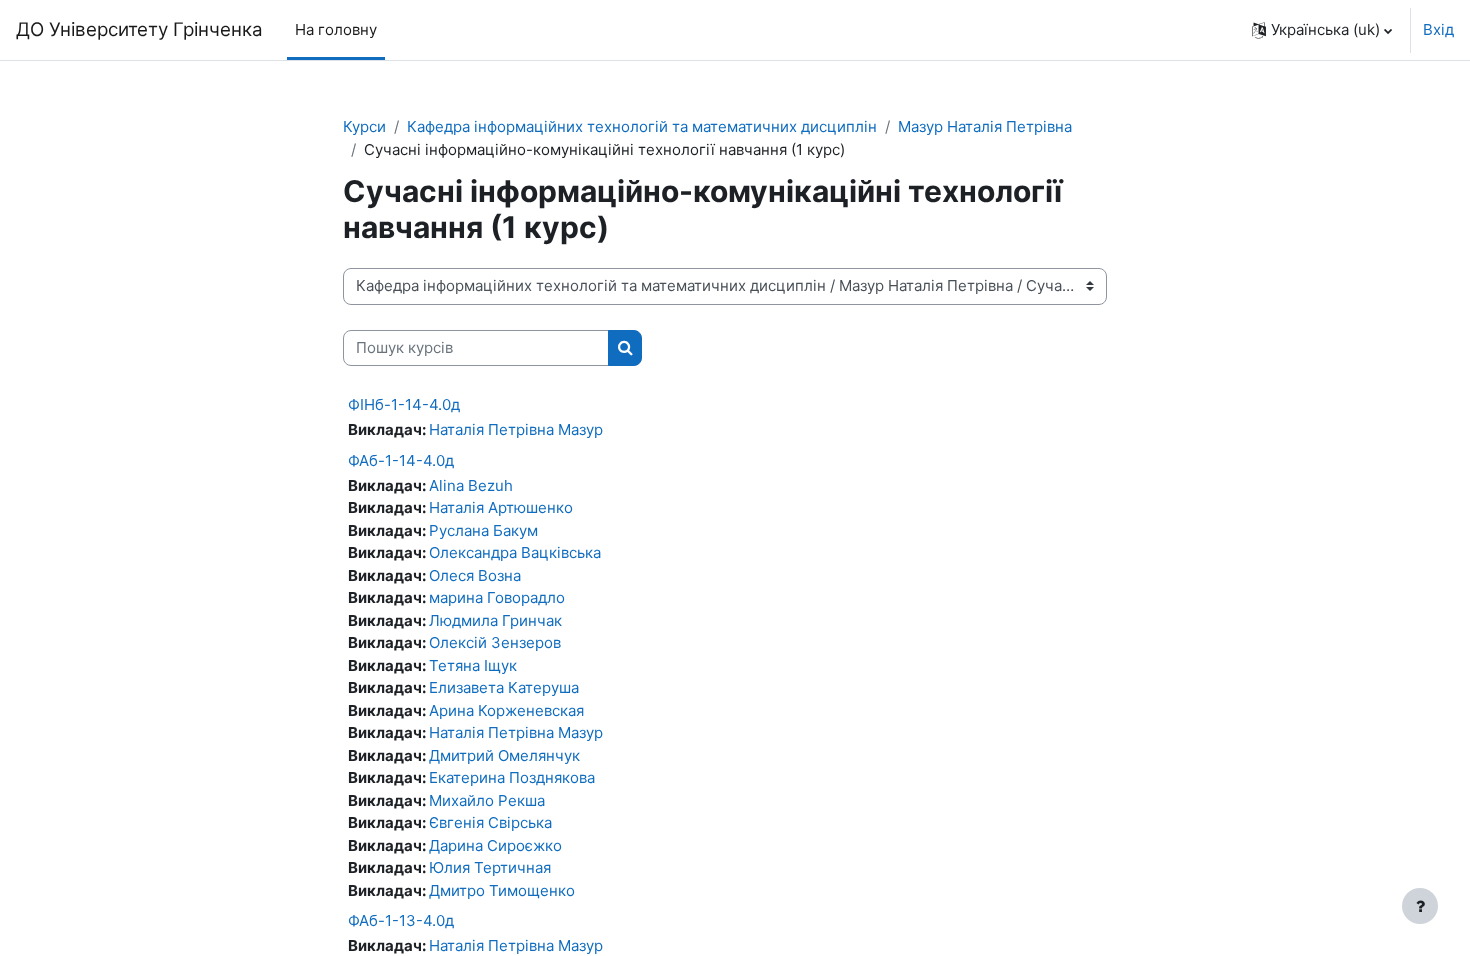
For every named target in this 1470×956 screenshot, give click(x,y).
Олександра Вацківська (515, 552)
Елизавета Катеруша (504, 687)
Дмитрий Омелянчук (504, 755)
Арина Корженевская (506, 710)
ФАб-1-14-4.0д (401, 460)
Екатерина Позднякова (512, 777)
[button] (1322, 30)
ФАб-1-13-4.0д (401, 920)
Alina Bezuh (471, 485)
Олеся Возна (475, 575)
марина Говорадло (497, 597)
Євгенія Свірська (490, 822)
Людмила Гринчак (495, 620)
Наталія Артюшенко (501, 507)
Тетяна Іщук (473, 665)
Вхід (1438, 29)
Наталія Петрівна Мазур (516, 429)
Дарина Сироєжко (495, 845)
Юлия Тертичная (490, 867)
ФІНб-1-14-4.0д (404, 404)
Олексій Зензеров (495, 642)
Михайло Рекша (487, 800)
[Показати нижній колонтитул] (1420, 906)
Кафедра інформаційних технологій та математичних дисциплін (642, 126)
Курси (364, 126)
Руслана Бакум (483, 530)
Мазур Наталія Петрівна (985, 126)
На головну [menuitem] (336, 29)
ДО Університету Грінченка (139, 29)
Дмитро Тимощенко (502, 890)
